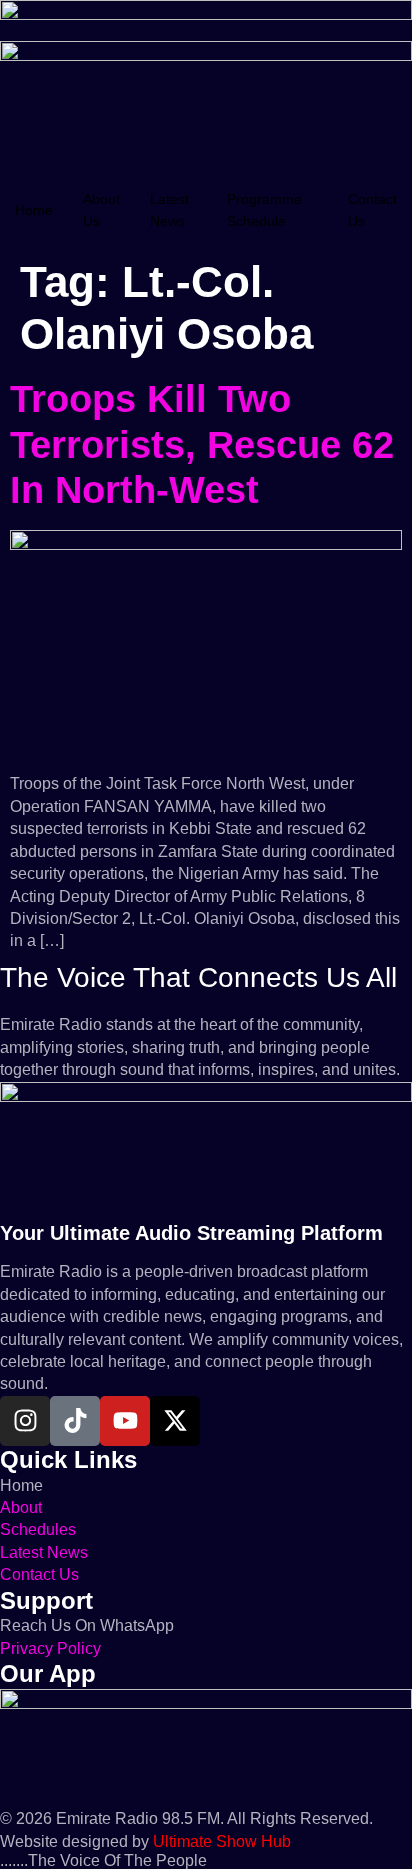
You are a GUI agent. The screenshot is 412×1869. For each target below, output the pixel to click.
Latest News (169, 210)
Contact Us (372, 210)
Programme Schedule (264, 210)
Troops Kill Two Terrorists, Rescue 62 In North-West (202, 444)
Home (34, 210)
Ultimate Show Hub (222, 1841)
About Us (101, 210)
